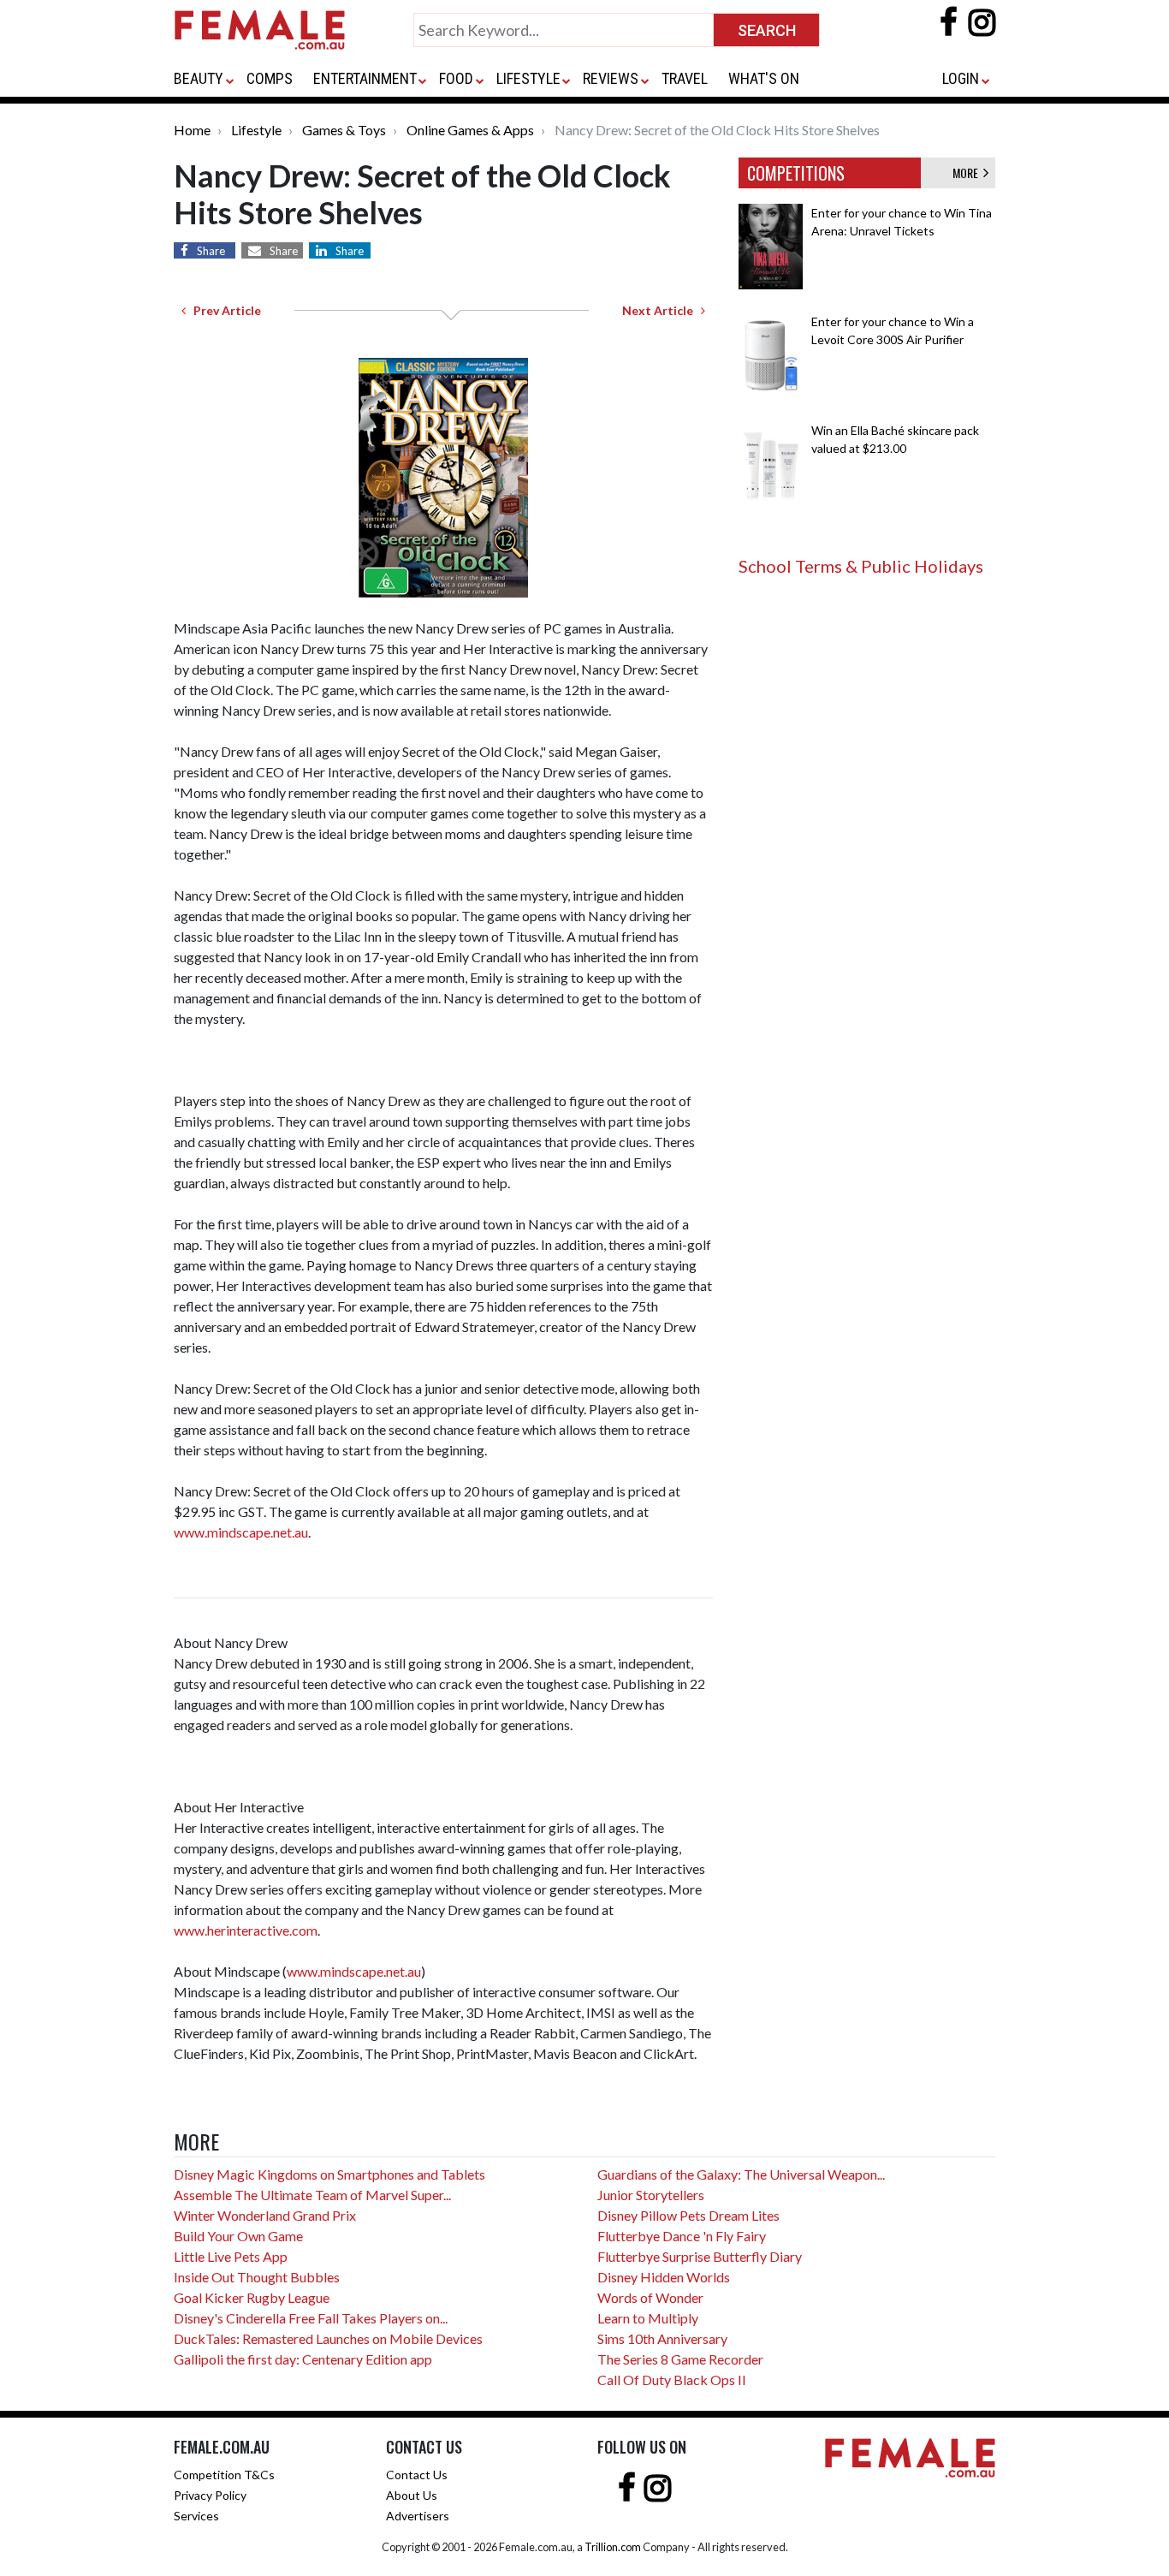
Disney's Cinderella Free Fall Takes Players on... (311, 2318)
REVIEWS (611, 78)
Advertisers (418, 2516)
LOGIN (961, 78)
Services (196, 2516)
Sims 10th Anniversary (662, 2338)
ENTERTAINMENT (365, 78)
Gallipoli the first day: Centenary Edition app (303, 2359)
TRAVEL (685, 78)
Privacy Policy (210, 2495)
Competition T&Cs (224, 2475)
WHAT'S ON (764, 78)
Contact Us (417, 2475)
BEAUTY (199, 78)
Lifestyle (256, 130)
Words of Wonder (650, 2297)
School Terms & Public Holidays (861, 566)
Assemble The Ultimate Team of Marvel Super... (312, 2195)
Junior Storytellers (651, 2195)
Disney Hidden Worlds (664, 2277)
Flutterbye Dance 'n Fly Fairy (682, 2236)
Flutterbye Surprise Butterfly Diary (700, 2256)
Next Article (662, 310)
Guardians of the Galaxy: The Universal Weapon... (741, 2174)
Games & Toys (344, 130)
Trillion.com (613, 2547)
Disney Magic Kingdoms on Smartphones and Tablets (329, 2174)
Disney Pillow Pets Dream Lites (688, 2215)
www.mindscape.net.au (241, 1532)
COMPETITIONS (796, 173)
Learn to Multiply (648, 2318)
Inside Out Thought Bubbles (257, 2277)
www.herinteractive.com (246, 1930)
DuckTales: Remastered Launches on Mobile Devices (328, 2338)
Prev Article (223, 310)
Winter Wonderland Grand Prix (265, 2215)
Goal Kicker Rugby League (252, 2297)
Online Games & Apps (470, 130)
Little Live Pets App (231, 2256)
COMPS (270, 78)
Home (192, 130)
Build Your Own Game (238, 2236)
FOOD (456, 78)
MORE (968, 173)
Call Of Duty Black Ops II (672, 2380)
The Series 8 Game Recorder (680, 2359)
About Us (412, 2495)
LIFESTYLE (528, 78)
